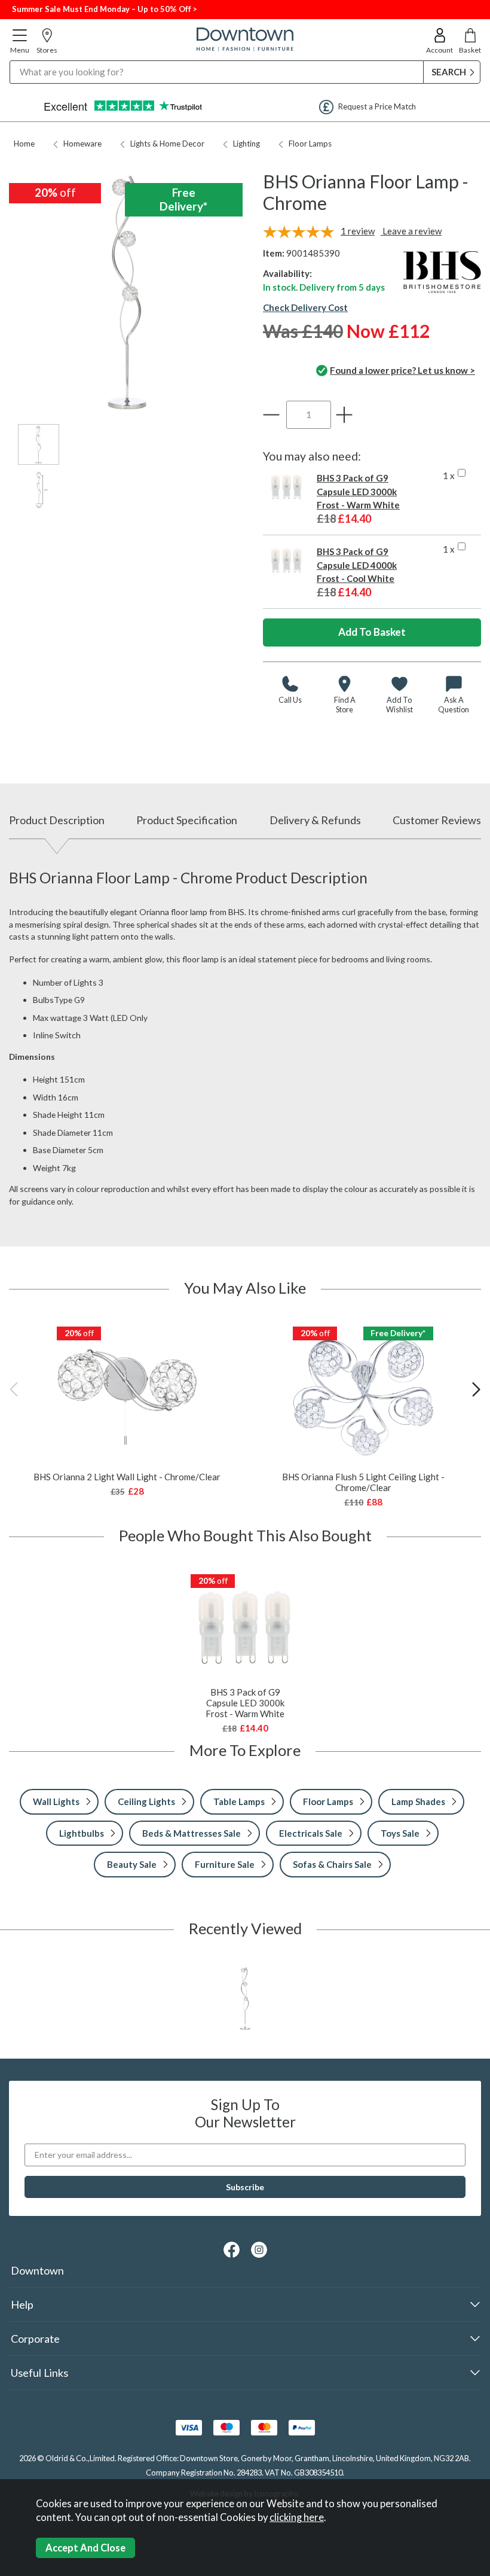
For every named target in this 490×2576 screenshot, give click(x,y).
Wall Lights (56, 1801)
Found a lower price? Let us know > (402, 370)
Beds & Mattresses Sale (192, 1833)
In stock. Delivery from (324, 287)
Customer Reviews (437, 820)
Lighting (246, 144)
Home (24, 144)
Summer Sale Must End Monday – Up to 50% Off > (105, 9)
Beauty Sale (132, 1864)
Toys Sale (400, 1833)
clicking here (297, 2517)
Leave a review (411, 231)
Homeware (82, 144)
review (358, 231)
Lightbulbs (82, 1833)
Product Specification (187, 820)
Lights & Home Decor (167, 144)
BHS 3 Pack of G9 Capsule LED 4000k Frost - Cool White (357, 565)
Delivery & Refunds (315, 820)
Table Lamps (239, 1801)
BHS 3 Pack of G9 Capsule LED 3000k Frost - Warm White (358, 491)
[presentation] (14, 1389)
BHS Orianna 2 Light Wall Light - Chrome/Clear (127, 1477)
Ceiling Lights (146, 1801)
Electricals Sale (311, 1833)
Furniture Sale (225, 1864)
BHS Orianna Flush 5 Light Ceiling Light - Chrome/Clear (363, 1482)
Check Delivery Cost (305, 307)
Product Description (57, 820)
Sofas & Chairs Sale (332, 1864)
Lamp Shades (418, 1801)
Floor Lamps (310, 144)
